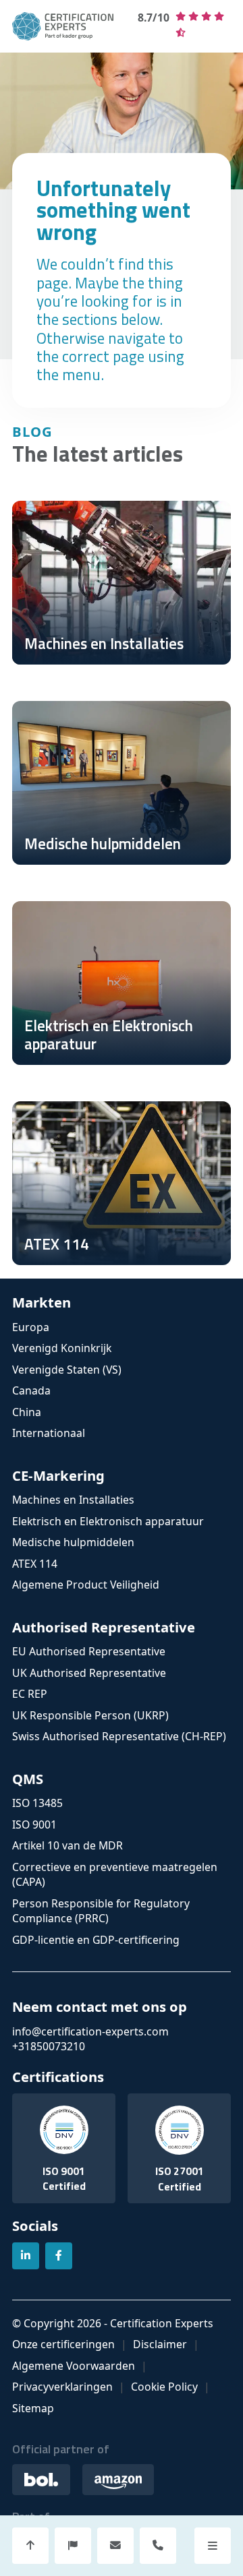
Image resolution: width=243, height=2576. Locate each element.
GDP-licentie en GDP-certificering (96, 1940)
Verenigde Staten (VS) (67, 1370)
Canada (31, 1390)
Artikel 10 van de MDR (67, 1845)
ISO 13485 (37, 1803)
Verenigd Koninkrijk (62, 1348)
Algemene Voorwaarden (74, 2366)
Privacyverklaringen (62, 2387)
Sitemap (33, 2408)
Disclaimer (160, 2344)
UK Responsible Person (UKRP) (90, 1715)
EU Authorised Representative (89, 1651)
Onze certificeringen (63, 2344)
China (27, 1412)
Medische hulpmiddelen (73, 1542)
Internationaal (49, 1433)
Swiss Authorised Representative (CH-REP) (119, 1736)
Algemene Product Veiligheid (86, 1585)
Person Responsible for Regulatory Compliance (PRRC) (101, 1911)
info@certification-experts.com (90, 2031)
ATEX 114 (35, 1564)
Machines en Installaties (73, 1500)
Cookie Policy (164, 2387)
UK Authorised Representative (89, 1673)
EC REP (30, 1694)
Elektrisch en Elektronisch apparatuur (108, 1521)
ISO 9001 (34, 1824)
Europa (31, 1327)
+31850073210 (49, 2046)
